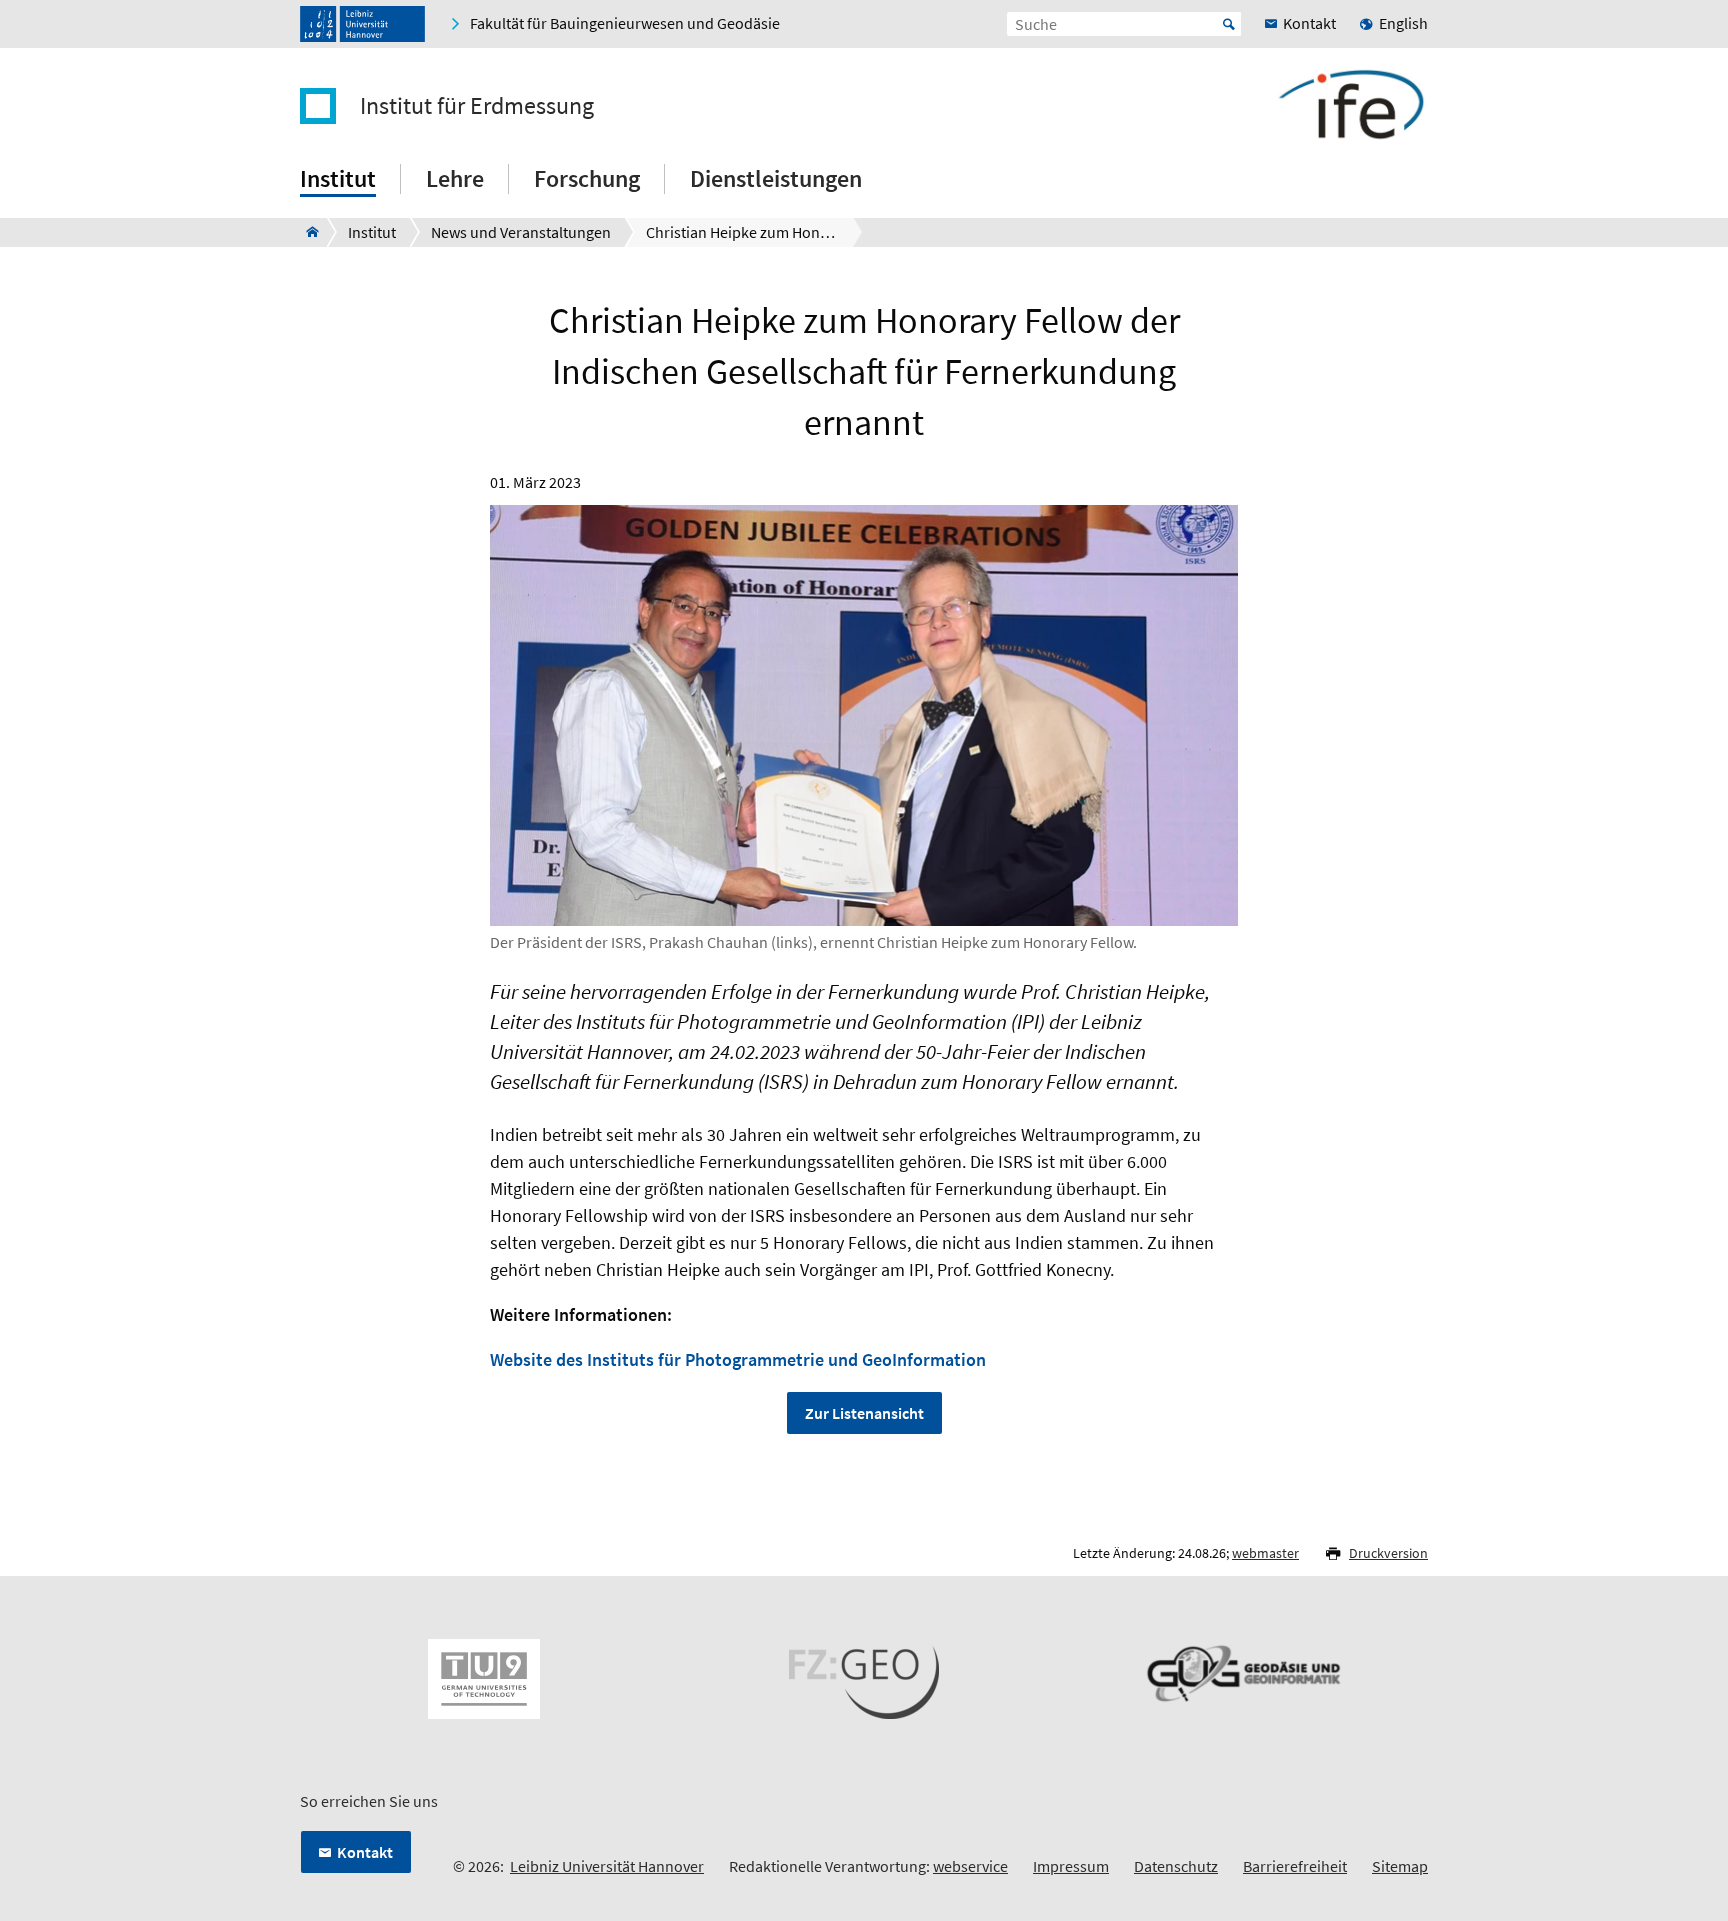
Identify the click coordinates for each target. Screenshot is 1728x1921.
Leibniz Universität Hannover (607, 1866)
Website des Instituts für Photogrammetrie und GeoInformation (738, 1359)
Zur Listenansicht (864, 1413)
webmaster (1265, 1553)
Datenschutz (1176, 1866)
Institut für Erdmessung (477, 106)
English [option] (1403, 23)
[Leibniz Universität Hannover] (362, 24)
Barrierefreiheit (1295, 1866)
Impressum (1071, 1866)
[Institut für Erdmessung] (306, 232)
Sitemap (1400, 1866)
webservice (970, 1866)
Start (1229, 24)
